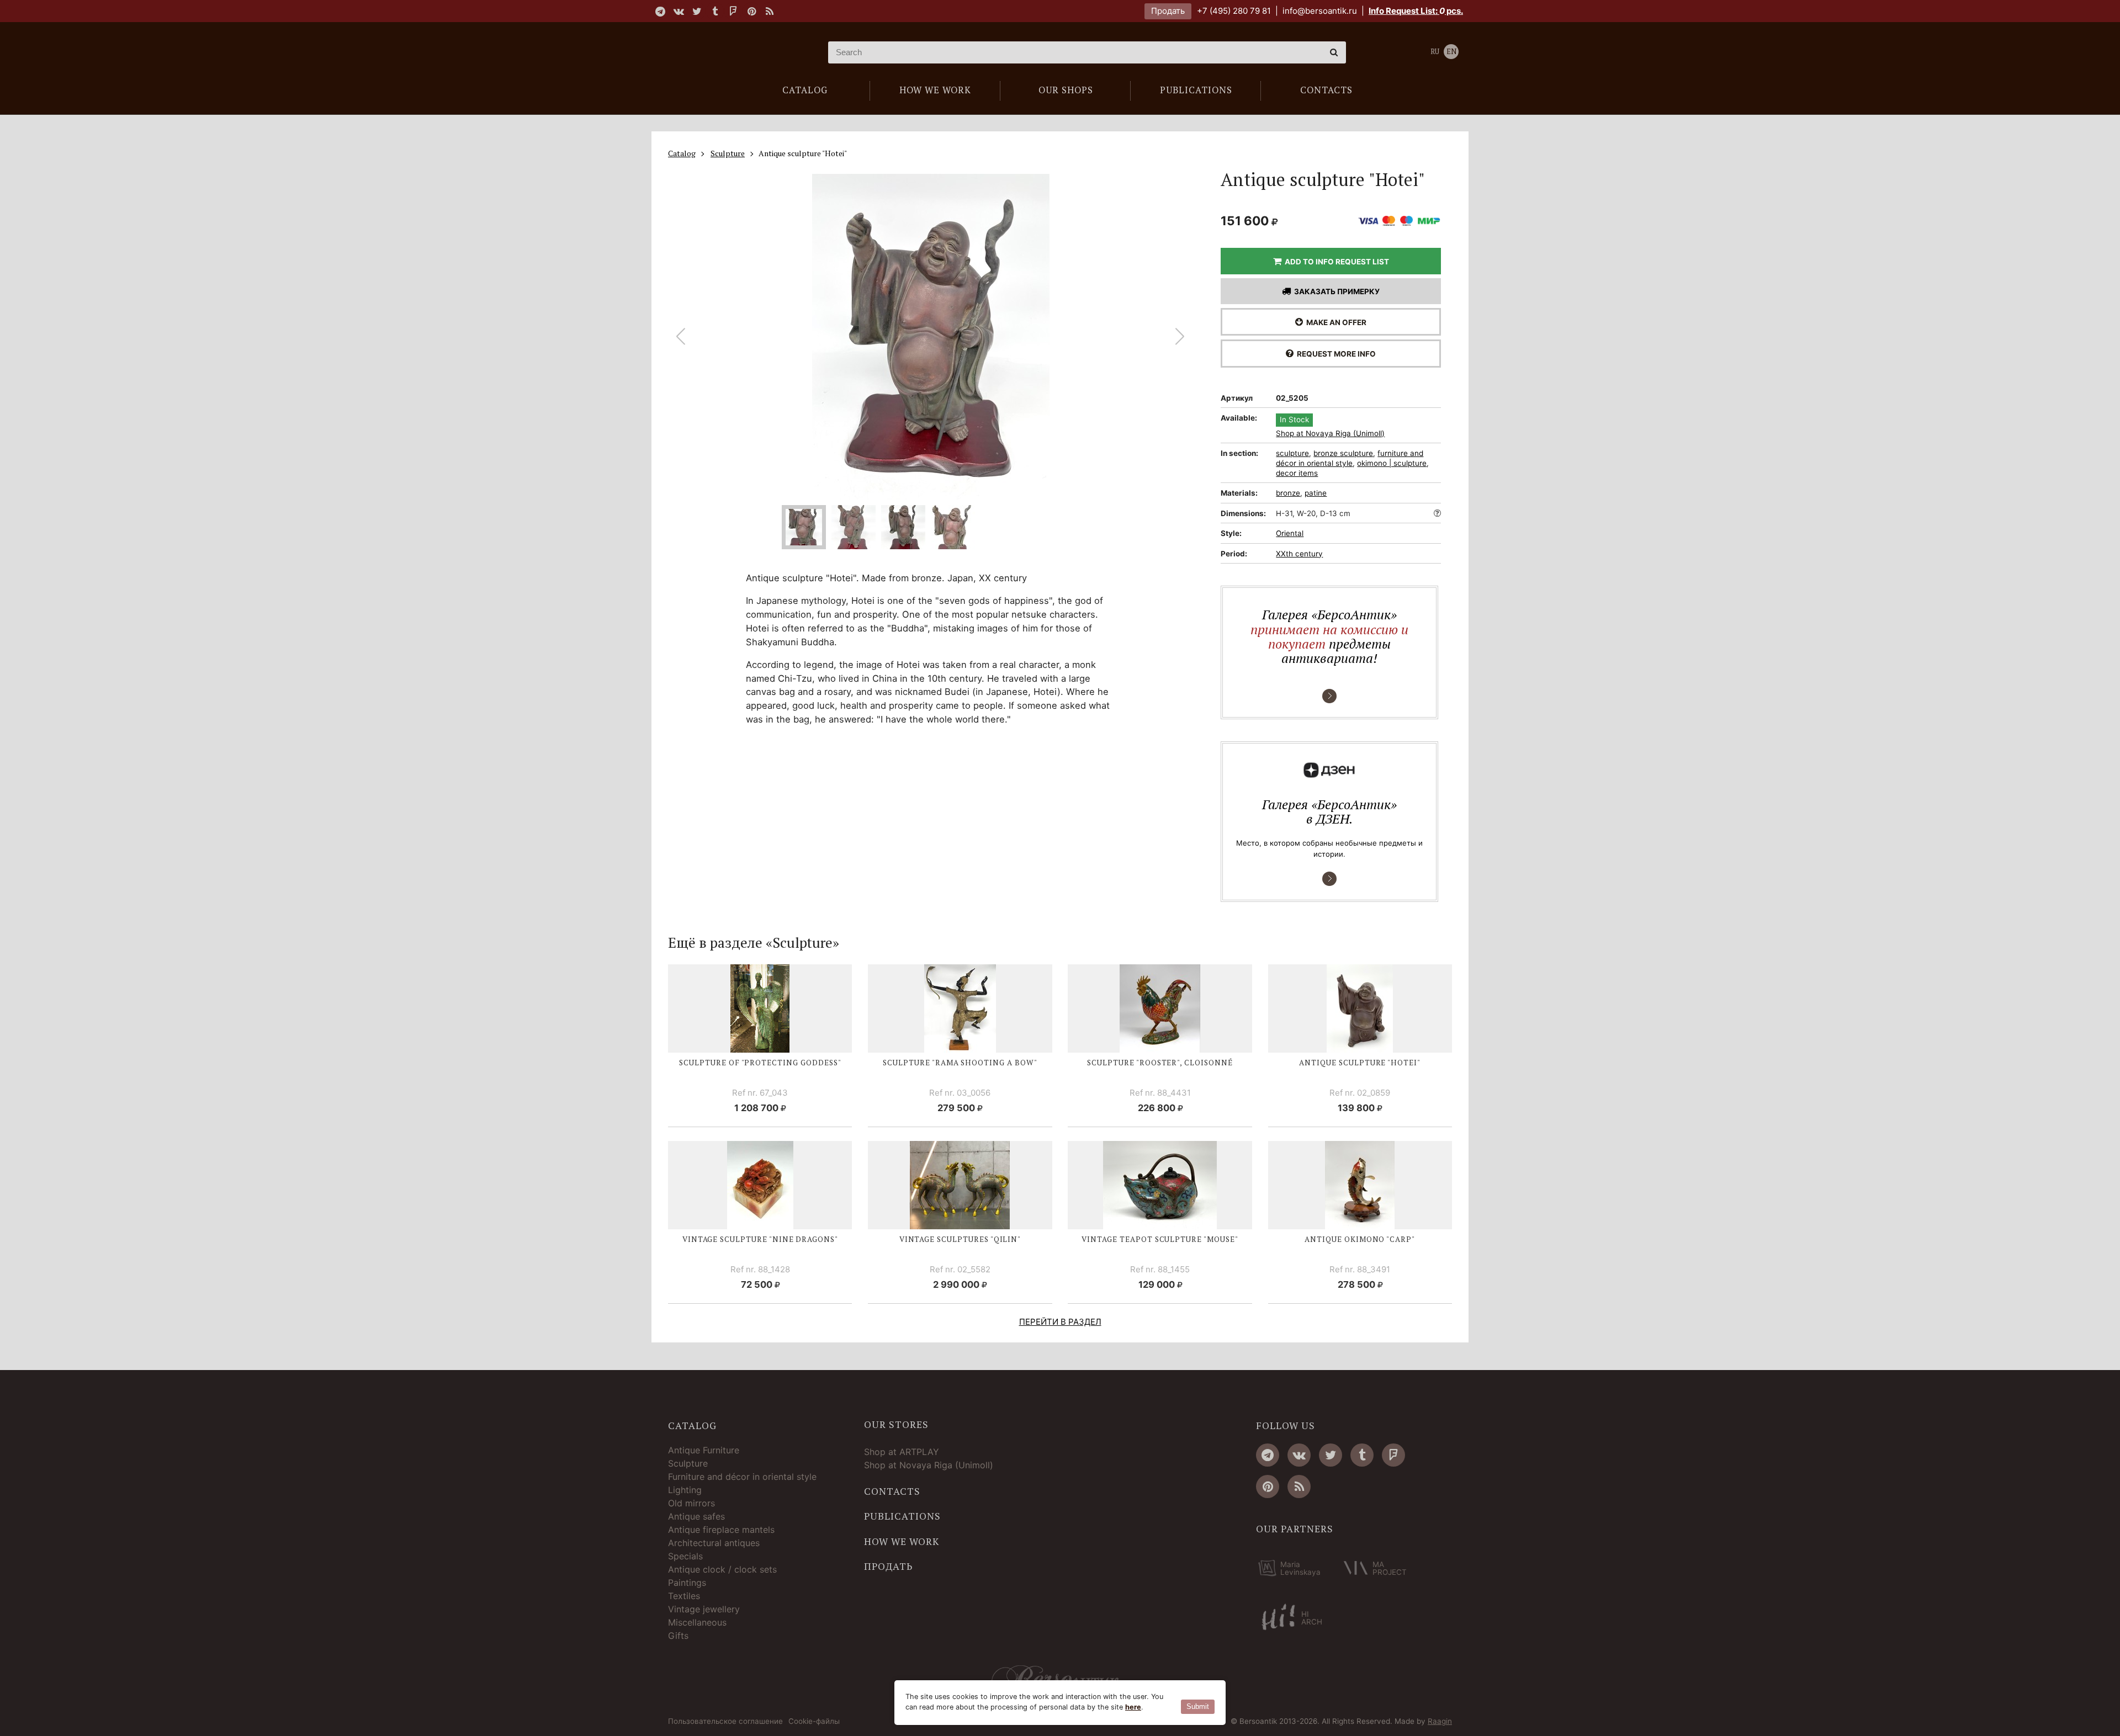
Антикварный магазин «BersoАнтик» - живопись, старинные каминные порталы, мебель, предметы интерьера (737, 52)
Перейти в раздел (1060, 1322)
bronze (1288, 493)
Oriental (1290, 533)
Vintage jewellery (704, 1609)
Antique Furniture (704, 1450)
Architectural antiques (714, 1543)
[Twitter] (697, 11)
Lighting (685, 1490)
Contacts (892, 1491)
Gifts (678, 1636)
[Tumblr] (715, 11)
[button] (1180, 337)
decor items (1297, 473)
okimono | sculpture (1392, 463)
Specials (685, 1556)
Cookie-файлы (814, 1722)
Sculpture (688, 1463)
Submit (1198, 1706)
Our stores (896, 1425)
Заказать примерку (1335, 291)
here (1133, 1707)
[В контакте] (679, 11)
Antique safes (696, 1516)
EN (1451, 52)
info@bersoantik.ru (1320, 11)
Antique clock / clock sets (722, 1569)
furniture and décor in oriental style (1350, 458)
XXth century (1299, 554)
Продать (1168, 11)
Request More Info (1335, 354)
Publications (902, 1516)
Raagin (1440, 1721)
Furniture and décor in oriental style (742, 1477)
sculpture (1292, 453)
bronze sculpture (1343, 453)
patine (1316, 493)
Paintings (687, 1583)
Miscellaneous (697, 1622)
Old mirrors (691, 1503)
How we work (902, 1542)
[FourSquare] (733, 11)
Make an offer (1335, 322)
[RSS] (770, 11)
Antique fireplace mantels (721, 1530)
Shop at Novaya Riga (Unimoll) (1330, 434)
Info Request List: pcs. (1416, 11)
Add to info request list (1335, 262)
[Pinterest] (751, 11)
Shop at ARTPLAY (902, 1452)
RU (1435, 52)
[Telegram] (660, 11)
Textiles (684, 1596)
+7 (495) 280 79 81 (1234, 11)
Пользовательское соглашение (725, 1722)
